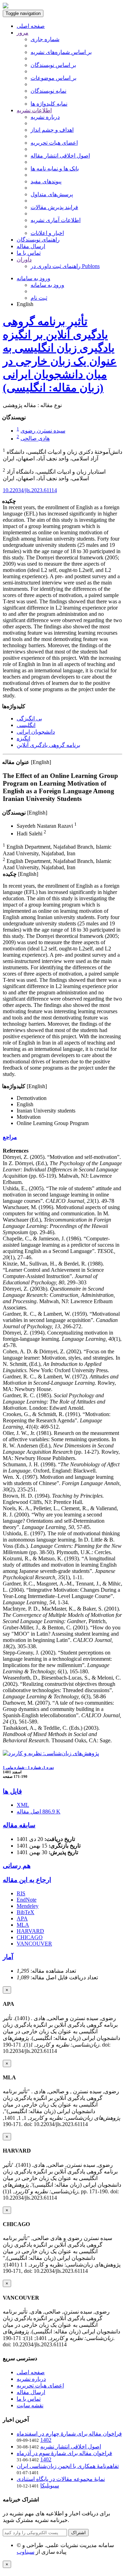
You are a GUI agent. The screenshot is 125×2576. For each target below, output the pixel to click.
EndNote (27, 1900)
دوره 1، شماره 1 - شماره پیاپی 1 (28, 1767)
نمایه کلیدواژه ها (49, 104)
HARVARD (30, 1931)
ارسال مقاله (31, 246)
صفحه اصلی (31, 26)
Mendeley (28, 1906)
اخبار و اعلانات (47, 233)
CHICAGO (30, 1937)
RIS (21, 1893)
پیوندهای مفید (46, 181)
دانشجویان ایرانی (36, 732)
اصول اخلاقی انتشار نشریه (71, 2447)
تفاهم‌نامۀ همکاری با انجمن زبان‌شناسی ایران (68, 2466)
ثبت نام (39, 298)
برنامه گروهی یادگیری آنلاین (48, 745)
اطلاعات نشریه (34, 110)
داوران (24, 259)
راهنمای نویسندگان (38, 240)
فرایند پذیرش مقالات (54, 207)
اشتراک (78, 2533)
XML (23, 1805)
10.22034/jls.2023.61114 (30, 490)
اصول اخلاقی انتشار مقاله (60, 156)
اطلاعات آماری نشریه (56, 220)
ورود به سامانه (34, 278)
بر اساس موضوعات (53, 78)
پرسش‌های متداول (52, 194)
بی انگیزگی (29, 718)
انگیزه (23, 738)
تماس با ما (29, 253)
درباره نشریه (45, 117)
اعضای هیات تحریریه (54, 143)
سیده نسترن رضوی (43, 431)
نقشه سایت (30, 2405)
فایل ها (12, 1791)
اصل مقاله (39, 1811)
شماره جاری (45, 39)
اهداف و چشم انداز (52, 130)
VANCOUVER (34, 1944)
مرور (23, 33)
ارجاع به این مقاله (27, 1880)
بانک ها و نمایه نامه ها (55, 169)
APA (22, 1918)
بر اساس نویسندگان (53, 65)
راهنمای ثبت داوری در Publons (65, 266)
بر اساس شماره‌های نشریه (61, 52)
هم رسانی (17, 1866)
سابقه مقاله (19, 1825)
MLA (23, 1925)
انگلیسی (26, 725)
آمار (8, 1957)
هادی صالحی (35, 439)
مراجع (10, 1137)
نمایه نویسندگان (48, 91)
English (25, 304)
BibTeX (26, 1912)
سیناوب (26, 2552)
